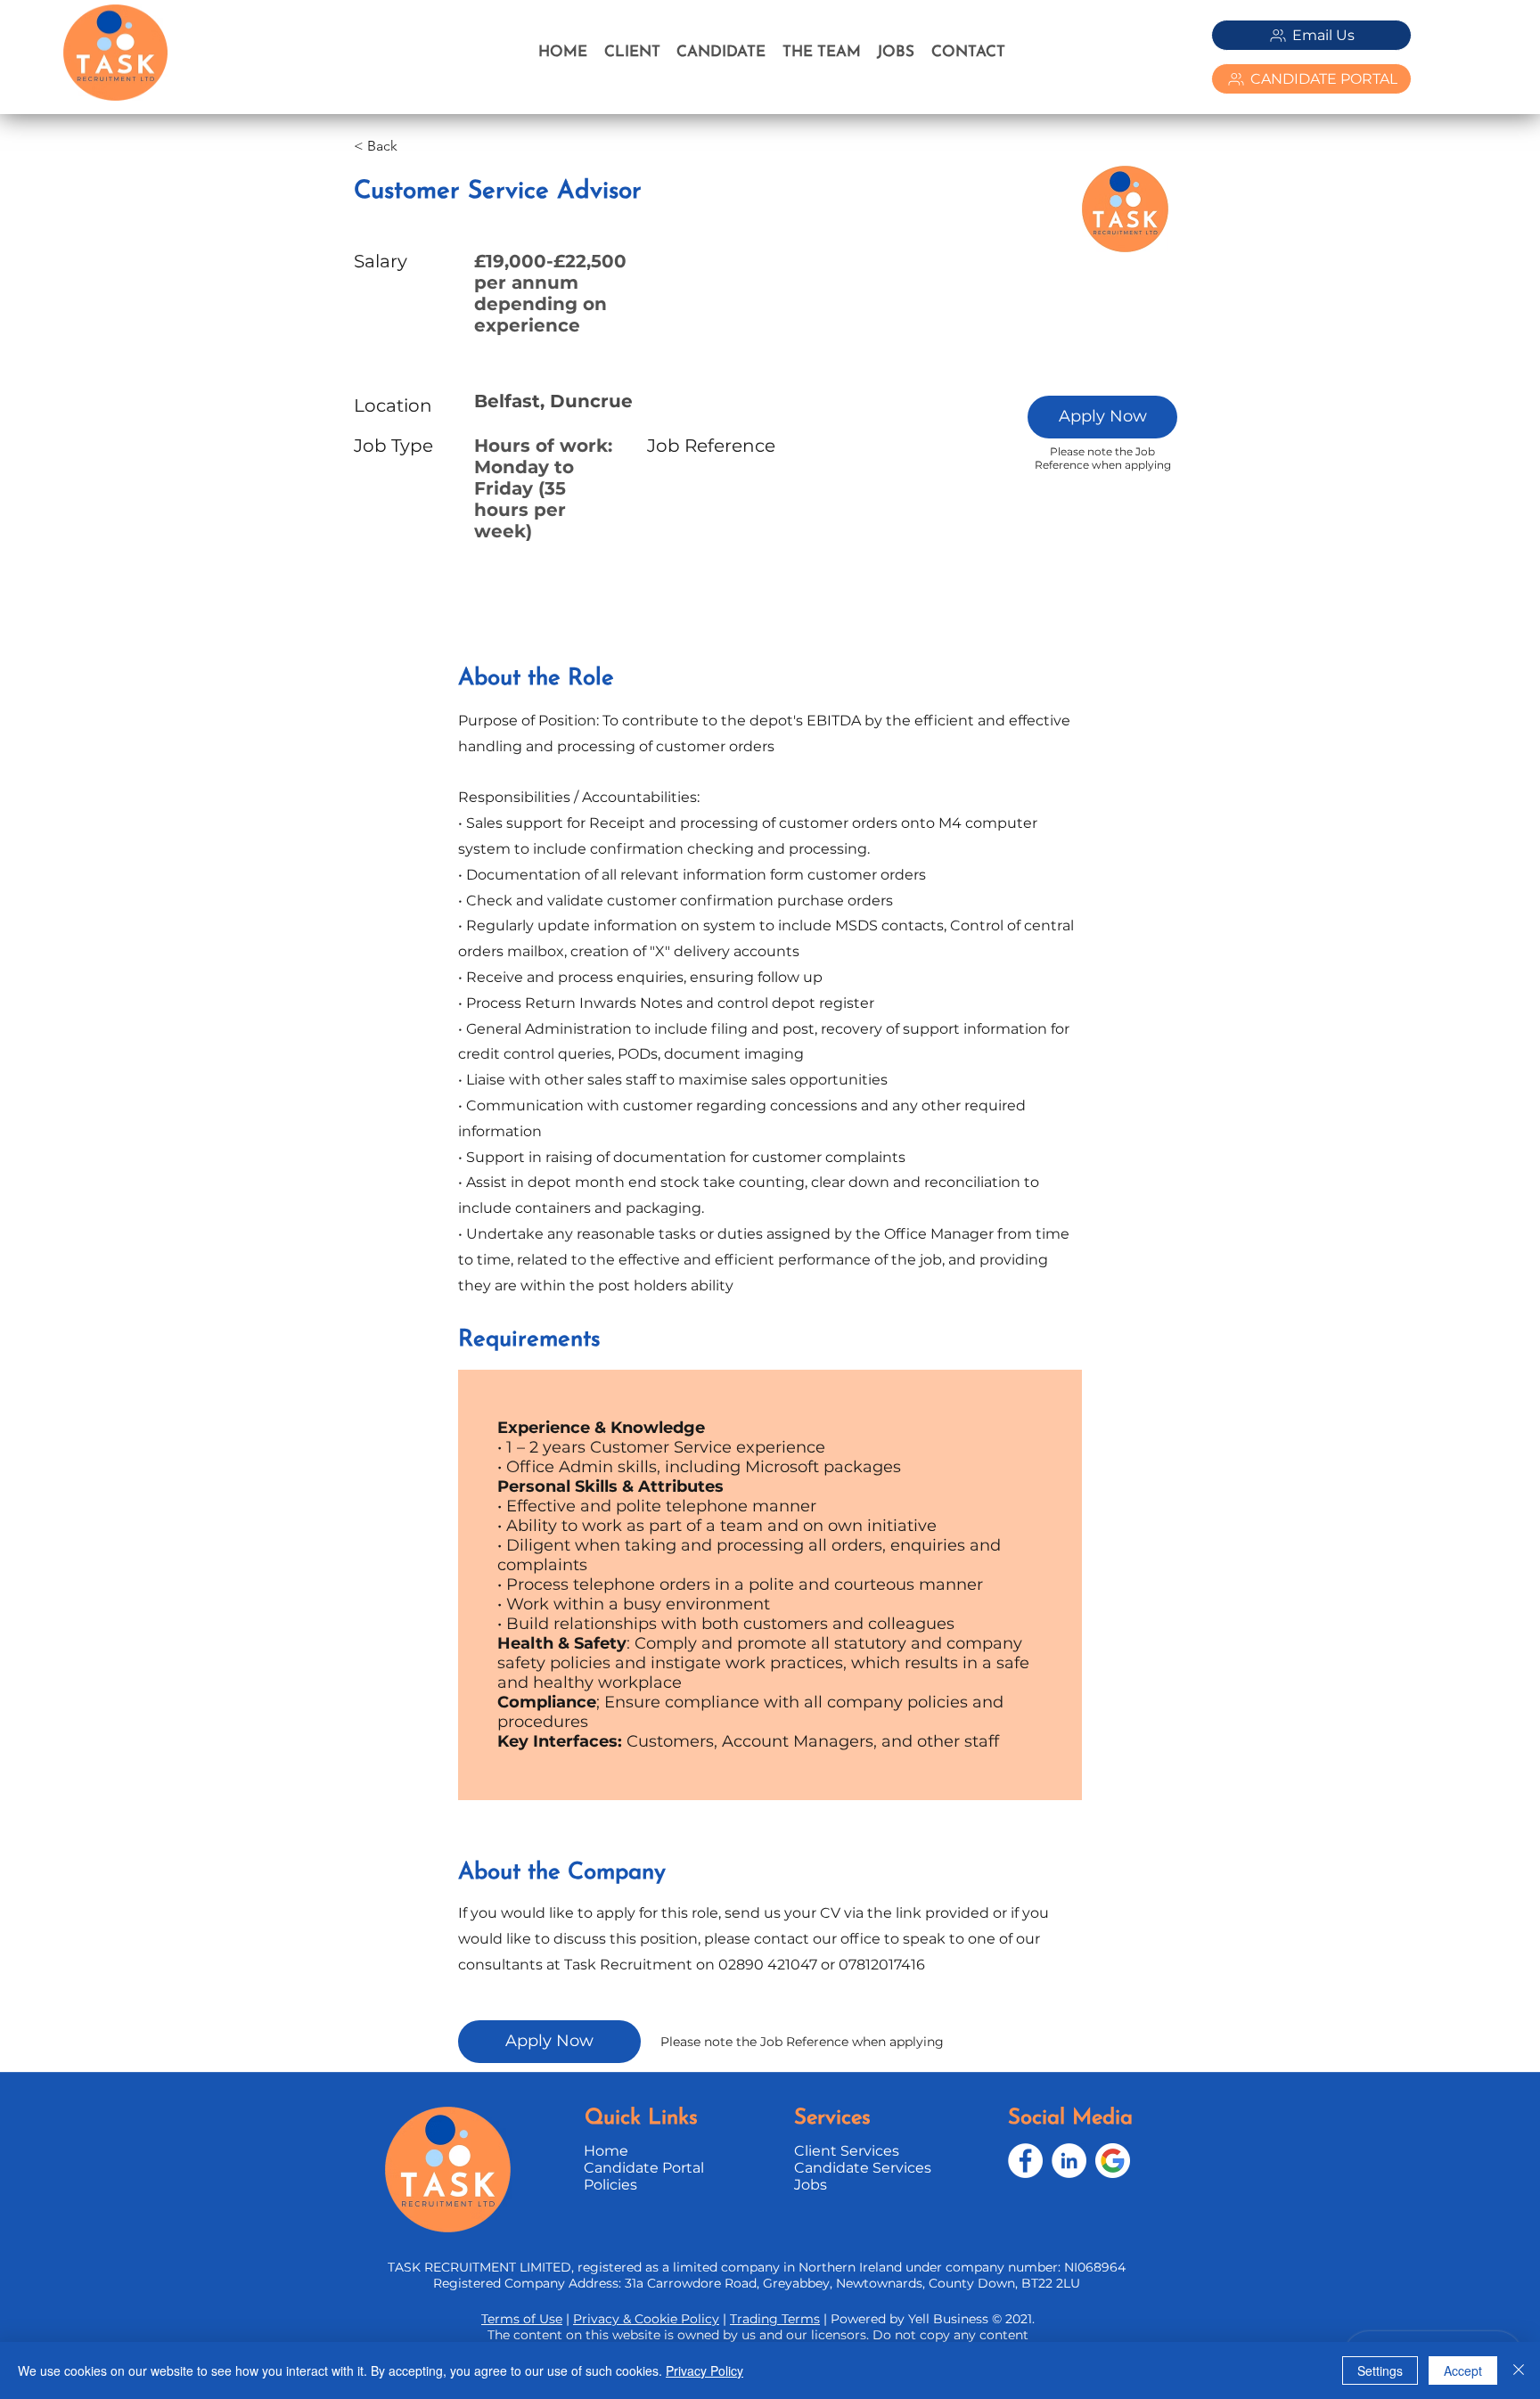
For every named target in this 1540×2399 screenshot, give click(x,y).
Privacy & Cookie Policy (646, 2319)
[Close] (1519, 2370)
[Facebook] (1025, 2161)
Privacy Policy (704, 2370)
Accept (1463, 2370)
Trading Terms (775, 2319)
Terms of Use (522, 2319)
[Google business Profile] (1113, 2161)
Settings (1380, 2370)
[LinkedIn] (1069, 2161)
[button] (1102, 417)
